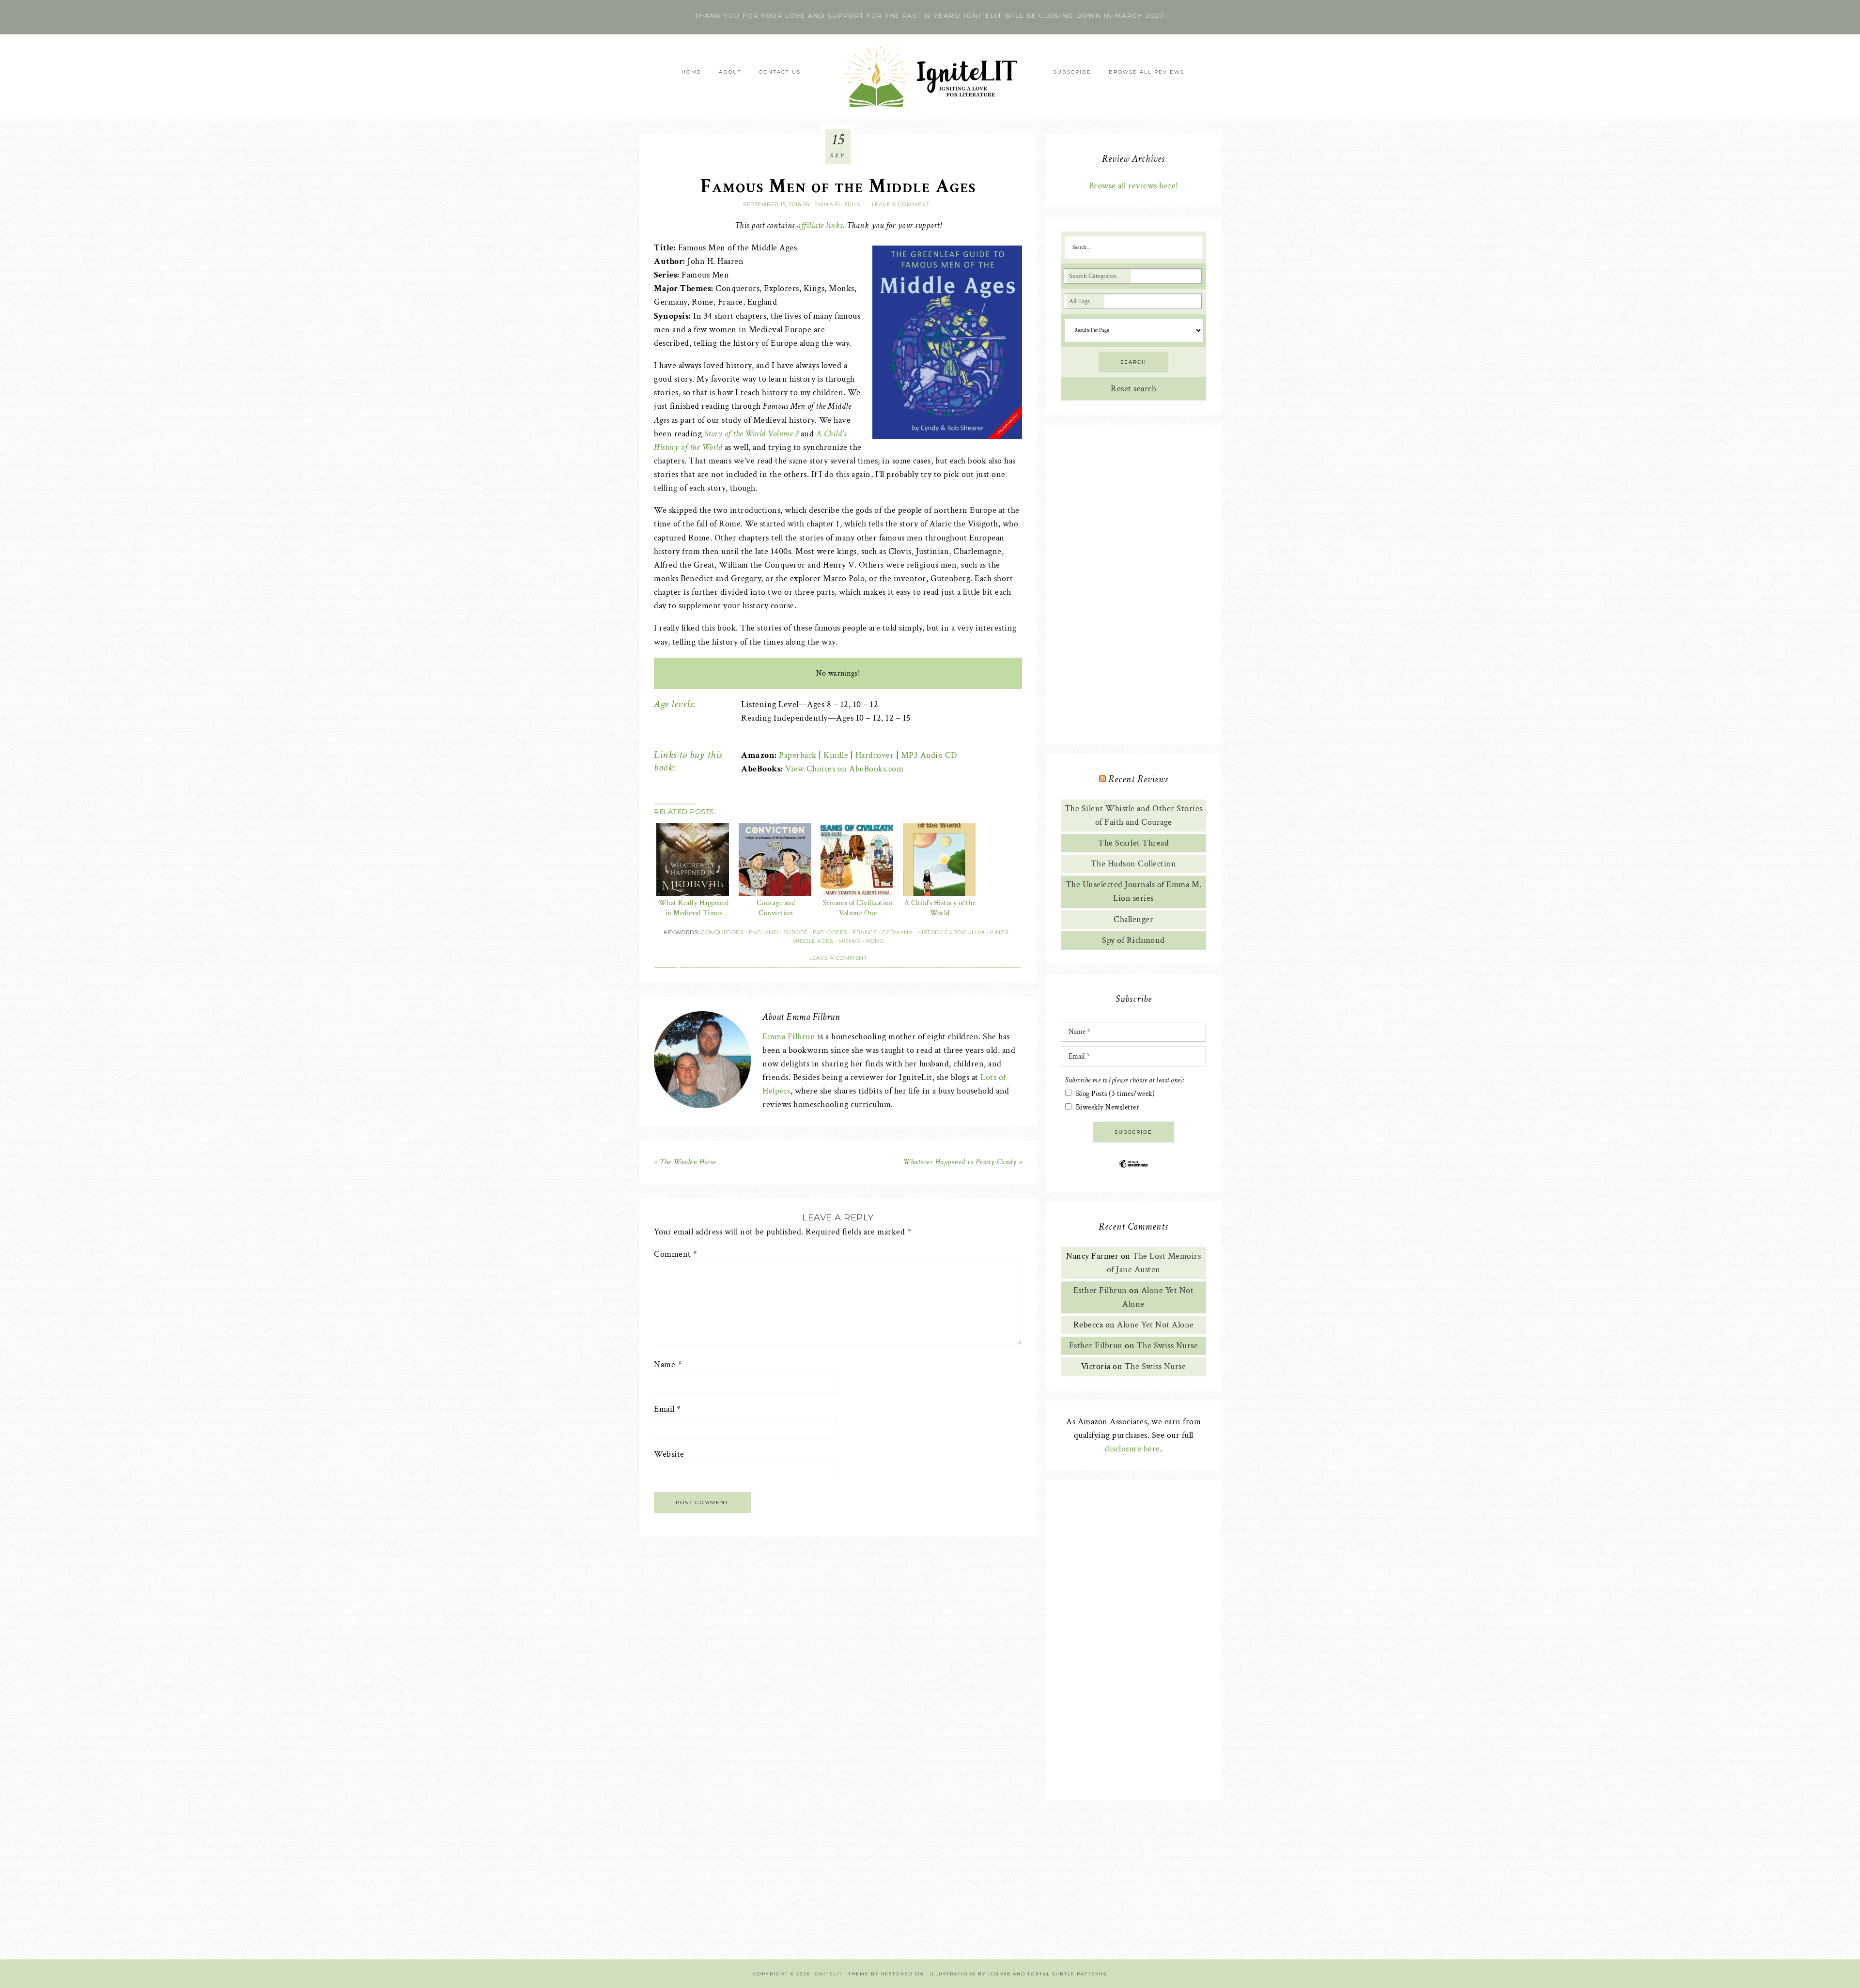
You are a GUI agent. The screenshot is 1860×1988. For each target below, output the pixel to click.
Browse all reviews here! (1134, 186)
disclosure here (1132, 1449)
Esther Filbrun (1100, 1290)
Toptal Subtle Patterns (1067, 1974)
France (865, 932)
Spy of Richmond (1133, 940)
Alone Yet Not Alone (1155, 1325)
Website (669, 1454)
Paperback (798, 755)
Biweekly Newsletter (1108, 1107)
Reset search (1133, 389)
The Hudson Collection (1134, 864)
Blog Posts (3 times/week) (1116, 1094)
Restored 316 (902, 1974)
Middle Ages (813, 941)
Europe (796, 932)
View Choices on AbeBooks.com (844, 769)
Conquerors (722, 932)
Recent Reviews (1138, 779)
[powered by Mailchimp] (1133, 1171)
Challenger (1133, 919)
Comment (676, 1254)
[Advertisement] (1133, 585)
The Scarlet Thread (1133, 843)
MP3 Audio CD (929, 755)
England (764, 932)
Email (667, 1409)
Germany (897, 932)
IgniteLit (930, 77)
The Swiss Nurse (1168, 1346)
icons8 (1000, 1974)
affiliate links (820, 225)
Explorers (830, 932)
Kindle (836, 755)
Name (668, 1364)
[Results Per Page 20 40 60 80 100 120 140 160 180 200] (1134, 330)
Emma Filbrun (789, 1037)
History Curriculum (951, 932)
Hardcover (875, 755)
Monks (850, 941)
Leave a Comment (901, 204)
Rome (875, 941)
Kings (1000, 932)
